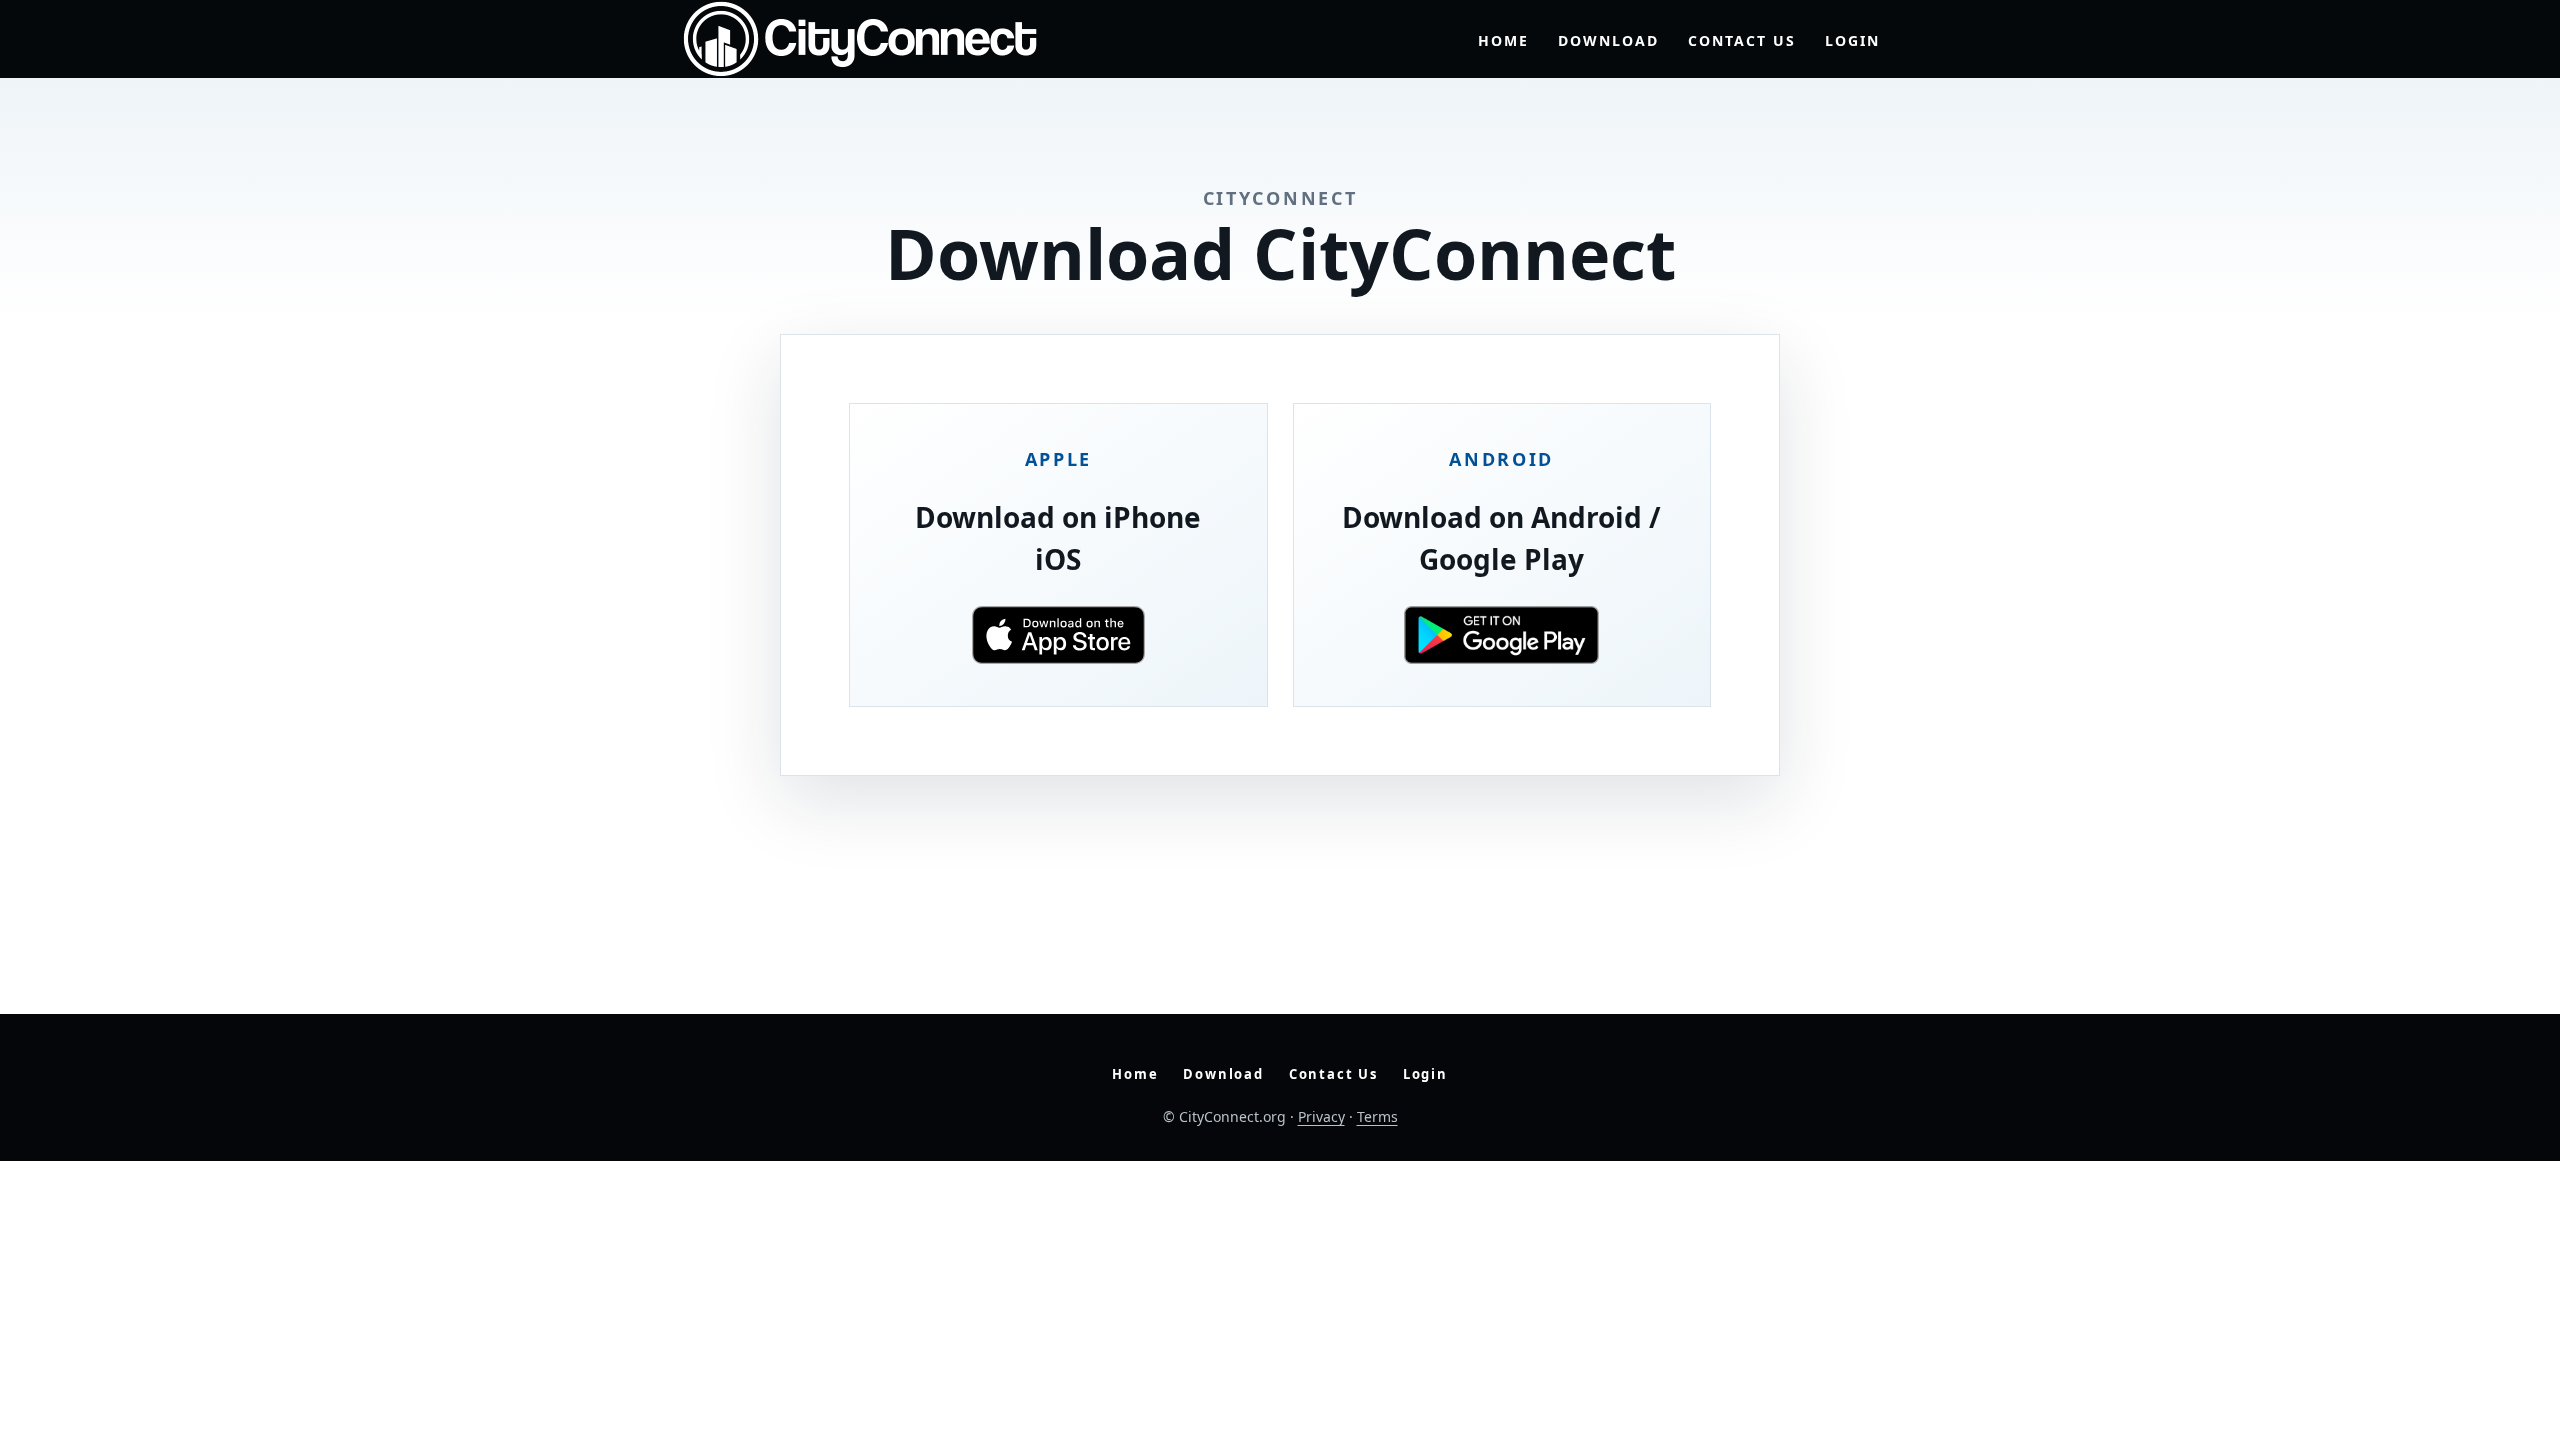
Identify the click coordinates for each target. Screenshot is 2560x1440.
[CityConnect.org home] (860, 39)
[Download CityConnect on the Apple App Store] (1058, 635)
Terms (1377, 1116)
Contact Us (1742, 40)
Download (1608, 40)
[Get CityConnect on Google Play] (1502, 635)
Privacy (1321, 1116)
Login (1852, 40)
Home (1503, 40)
